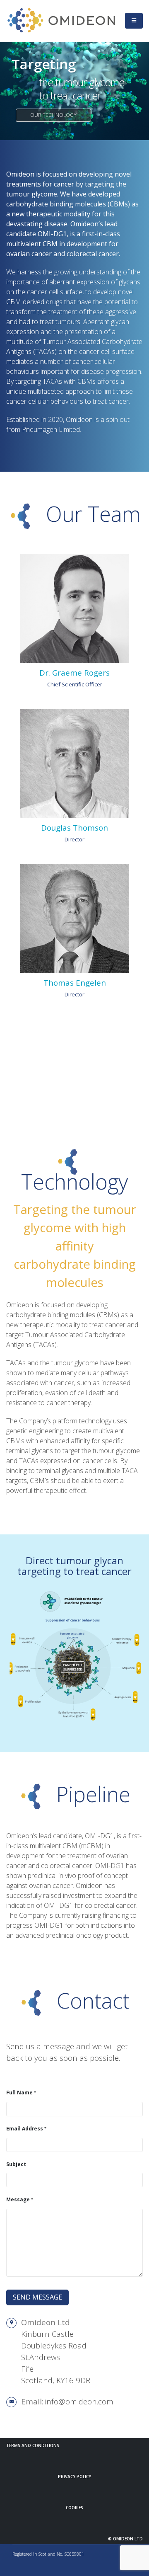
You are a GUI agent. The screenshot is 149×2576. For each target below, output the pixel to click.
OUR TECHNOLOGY (53, 115)
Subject (16, 2164)
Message (18, 2199)
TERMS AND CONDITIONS (33, 2445)
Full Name (19, 2092)
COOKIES (74, 2508)
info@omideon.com (79, 2401)
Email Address (25, 2128)
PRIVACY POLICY (74, 2477)
